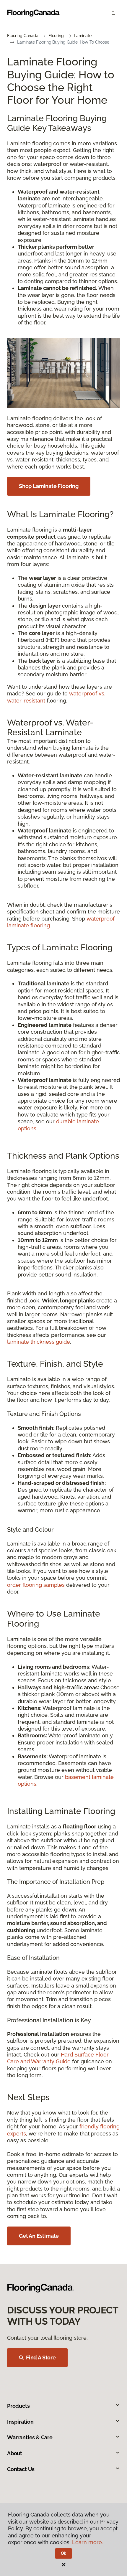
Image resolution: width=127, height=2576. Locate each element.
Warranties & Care (30, 2437)
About (15, 2453)
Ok (64, 2553)
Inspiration (20, 2422)
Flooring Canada (23, 36)
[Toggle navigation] (114, 13)
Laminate (83, 36)
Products (18, 2406)
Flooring (56, 36)
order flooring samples (36, 1585)
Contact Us (21, 2469)
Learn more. (88, 2542)
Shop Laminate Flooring (49, 486)
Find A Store (41, 2358)
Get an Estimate (39, 2236)
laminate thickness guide (39, 1342)
